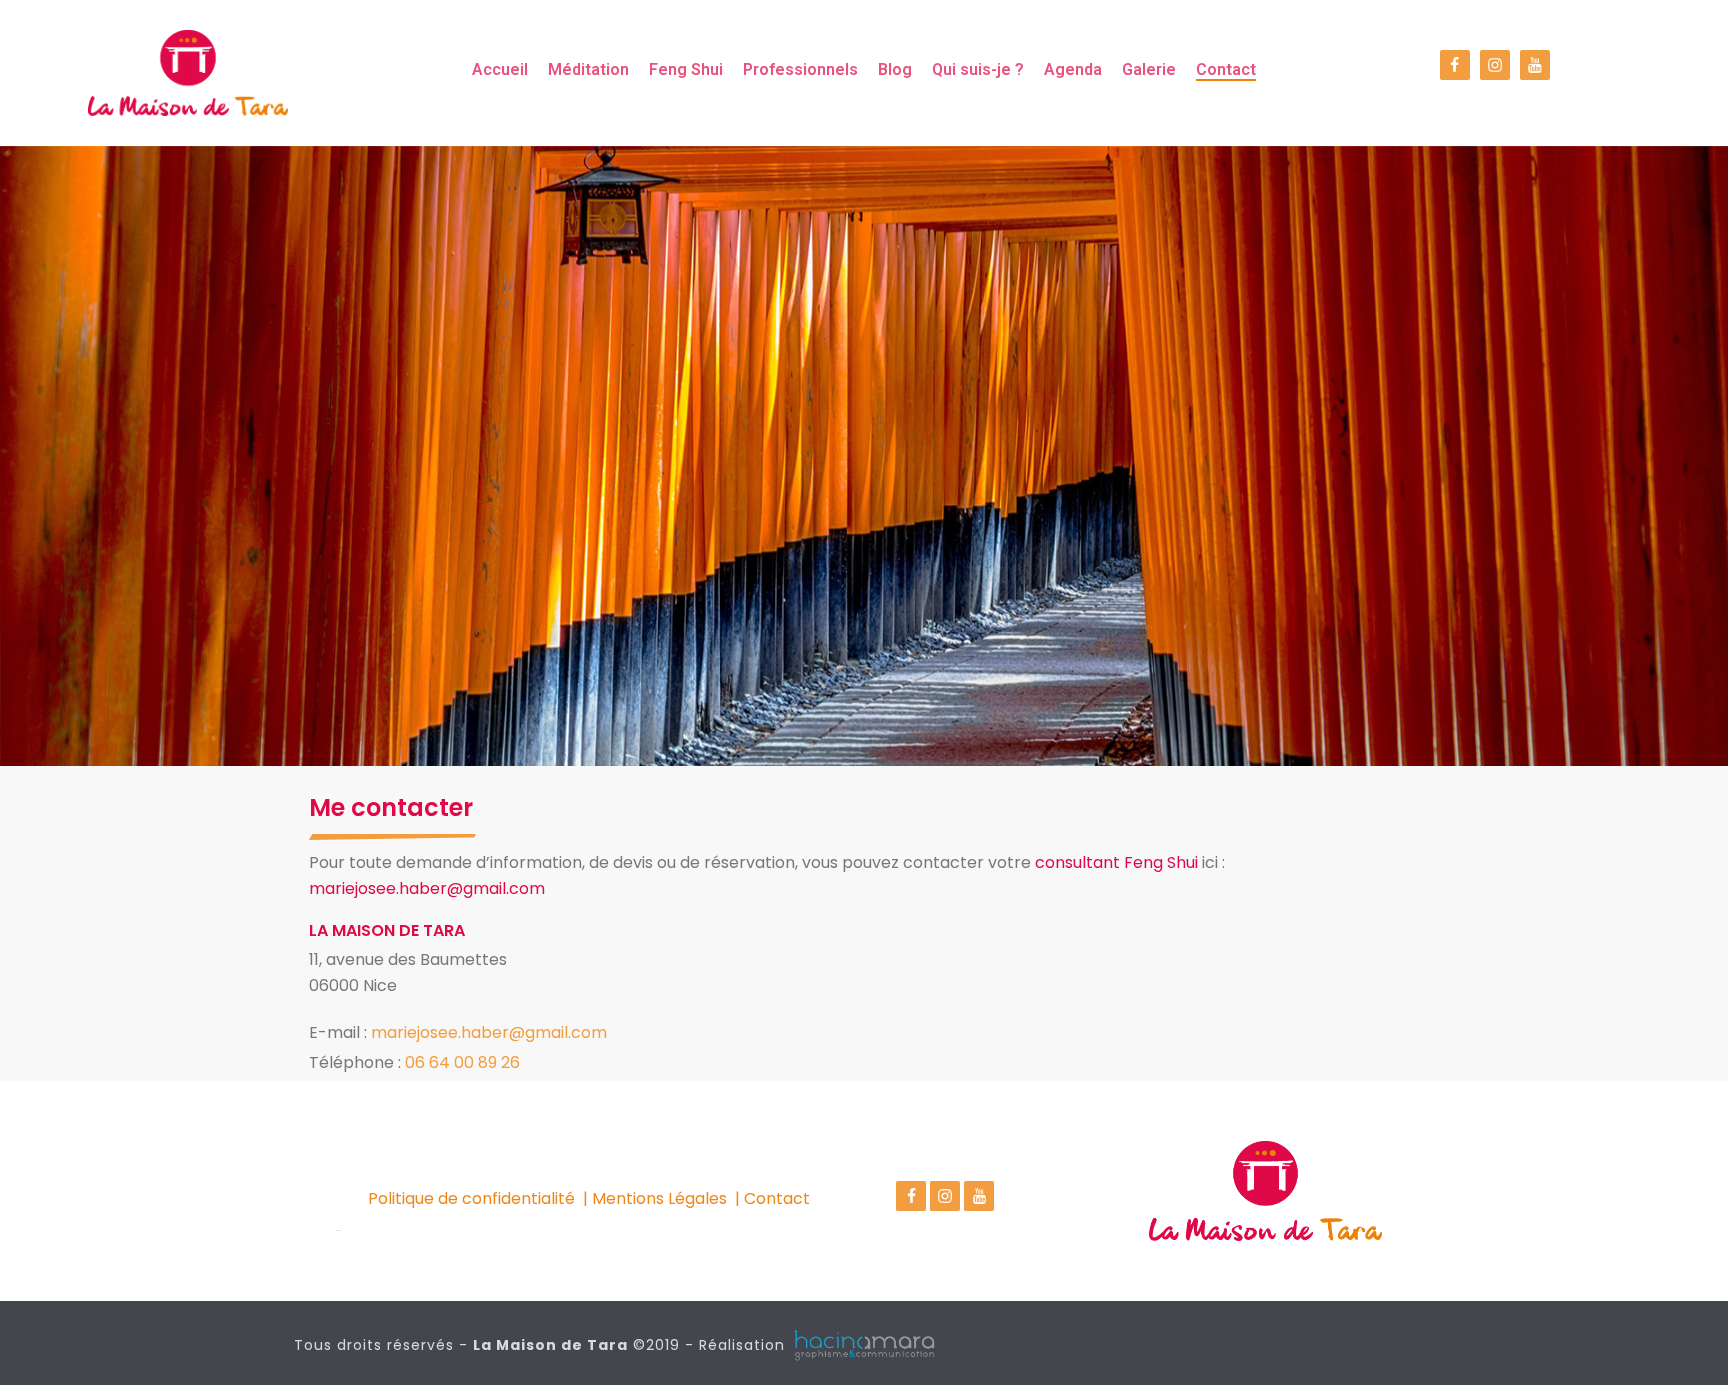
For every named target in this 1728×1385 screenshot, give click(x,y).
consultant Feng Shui (1116, 862)
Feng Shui (686, 69)
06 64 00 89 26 (462, 1062)
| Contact (772, 1198)
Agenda (1073, 69)
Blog (895, 69)
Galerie (1149, 69)
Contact (1226, 69)
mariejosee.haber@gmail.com (427, 888)
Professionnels (800, 69)
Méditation (588, 69)
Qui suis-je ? (978, 69)
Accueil (500, 69)
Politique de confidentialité (471, 1198)
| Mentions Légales (655, 1198)
